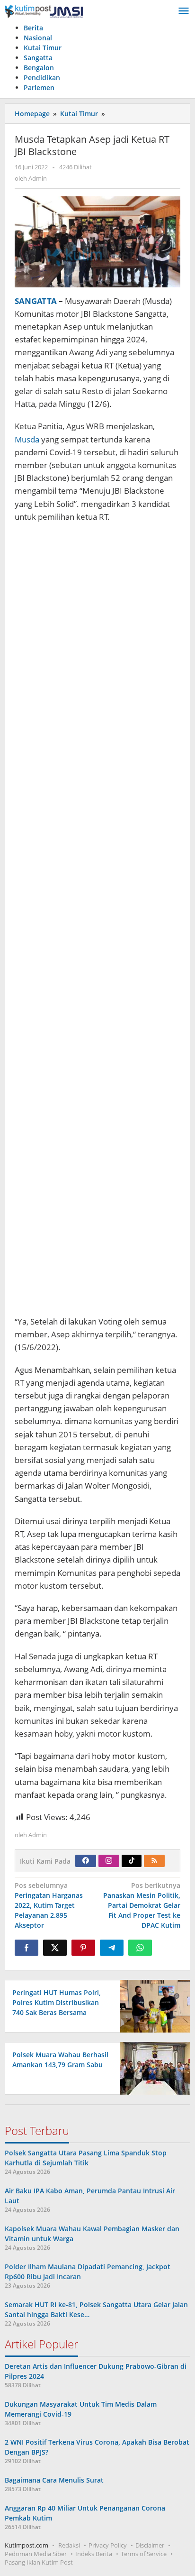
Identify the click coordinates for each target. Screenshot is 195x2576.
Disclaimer (150, 2545)
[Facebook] (86, 1861)
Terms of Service (144, 2554)
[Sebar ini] (27, 1948)
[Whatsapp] (140, 1948)
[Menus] (184, 11)
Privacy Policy (108, 2545)
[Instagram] (109, 1861)
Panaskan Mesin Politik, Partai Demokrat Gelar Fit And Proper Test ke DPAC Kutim (142, 1905)
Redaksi (69, 2545)
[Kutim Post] (44, 11)
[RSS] (154, 1861)
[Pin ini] (83, 1948)
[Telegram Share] (112, 1948)
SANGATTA (36, 301)
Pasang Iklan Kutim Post (39, 2562)
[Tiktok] (132, 1861)
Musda (27, 439)
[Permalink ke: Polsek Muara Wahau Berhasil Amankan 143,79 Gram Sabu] (153, 2067)
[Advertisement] (97, 920)
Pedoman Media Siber (36, 2554)
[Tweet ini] (55, 1948)
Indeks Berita (94, 2554)
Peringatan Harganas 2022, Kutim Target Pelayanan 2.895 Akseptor (49, 1905)
